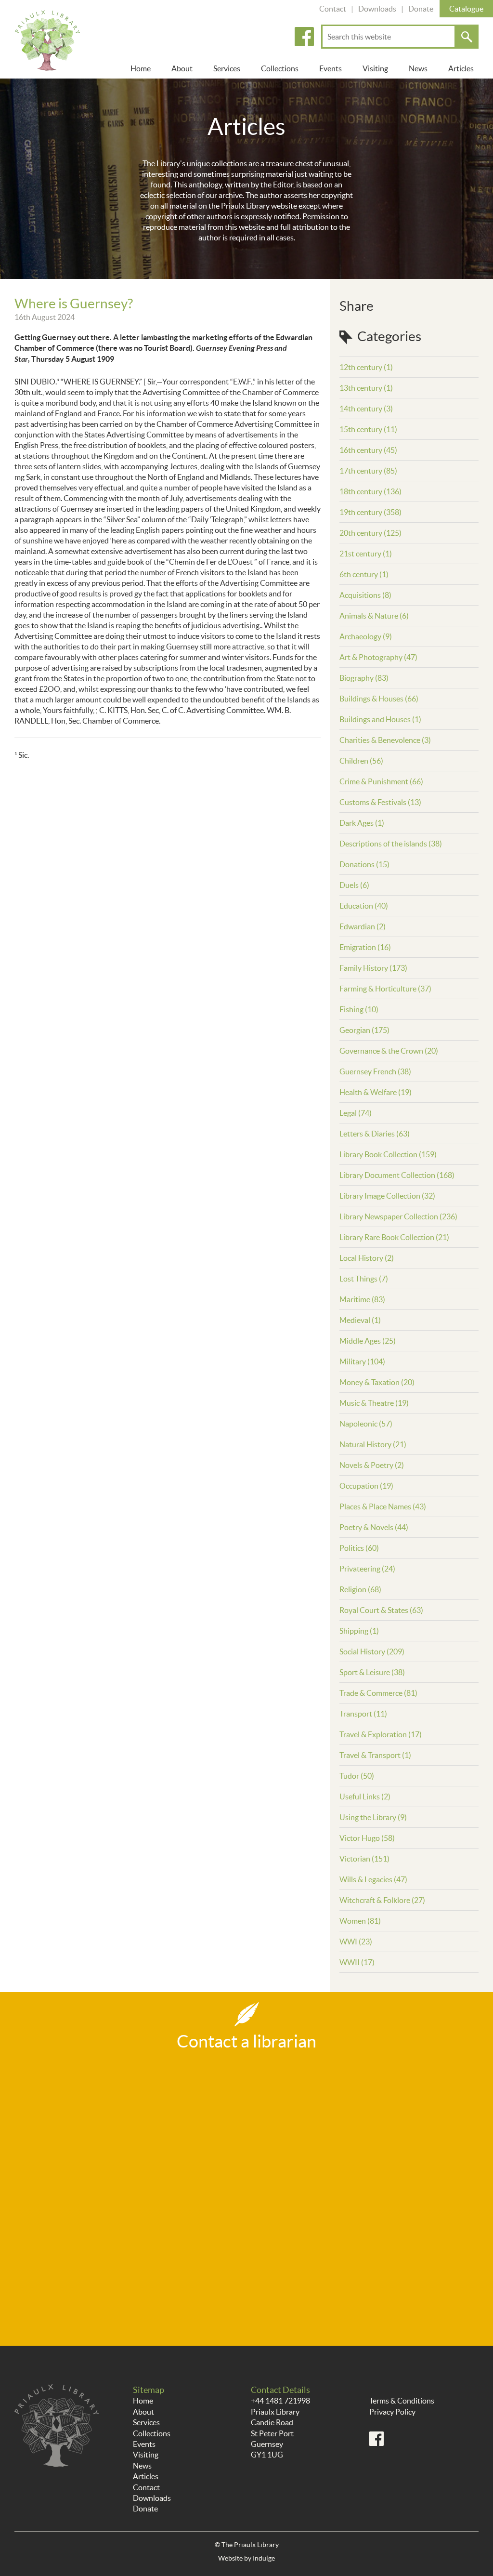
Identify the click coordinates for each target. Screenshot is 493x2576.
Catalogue (466, 9)
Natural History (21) (373, 1444)
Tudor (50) (357, 1776)
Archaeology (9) (366, 636)
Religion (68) (360, 1589)
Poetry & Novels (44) (374, 1527)
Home (141, 68)
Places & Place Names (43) (383, 1506)
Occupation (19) (366, 1486)
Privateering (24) (367, 1569)
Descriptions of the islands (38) (391, 844)
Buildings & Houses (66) (379, 699)
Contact (333, 9)
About (182, 68)
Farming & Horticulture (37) (385, 989)
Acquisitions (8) (365, 595)
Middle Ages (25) (368, 1341)
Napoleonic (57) (366, 1424)
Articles (461, 68)
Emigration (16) (365, 947)
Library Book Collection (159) (388, 1154)
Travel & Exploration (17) (381, 1734)
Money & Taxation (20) (377, 1382)
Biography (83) (364, 678)
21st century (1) (366, 554)
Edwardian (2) (363, 926)
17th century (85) (368, 471)
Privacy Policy (392, 2412)
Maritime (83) (362, 1299)
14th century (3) (366, 409)
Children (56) (361, 761)
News (418, 68)
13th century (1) (366, 388)
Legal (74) (356, 1113)
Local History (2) (367, 1258)
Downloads (377, 9)
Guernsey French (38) (375, 1071)
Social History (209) (372, 1651)
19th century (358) (370, 512)
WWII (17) (357, 1962)
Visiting (375, 68)
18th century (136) (370, 491)
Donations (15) (364, 864)
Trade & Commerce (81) (378, 1693)
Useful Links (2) (365, 1797)
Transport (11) (363, 1714)
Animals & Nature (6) (374, 616)
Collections (280, 68)
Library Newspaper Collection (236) (398, 1216)
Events (331, 68)
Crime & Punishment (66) (381, 781)
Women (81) (360, 1921)
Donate (421, 9)
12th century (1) (366, 367)
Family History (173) (373, 968)
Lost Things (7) (364, 1279)
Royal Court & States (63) (381, 1610)
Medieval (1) (360, 1320)
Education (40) (364, 906)
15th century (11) (368, 429)
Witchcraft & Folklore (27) (382, 1900)
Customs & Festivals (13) (380, 802)
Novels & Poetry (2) (372, 1465)
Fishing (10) (359, 1009)
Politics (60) (359, 1548)
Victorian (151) (364, 1859)
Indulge (264, 2558)
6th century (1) (364, 574)
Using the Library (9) (373, 1817)
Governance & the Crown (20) (389, 1051)
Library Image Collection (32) (387, 1196)
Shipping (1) (359, 1631)
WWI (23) (356, 1942)
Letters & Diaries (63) (375, 1134)
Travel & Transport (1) (375, 1755)
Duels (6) (354, 885)
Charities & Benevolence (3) (385, 740)
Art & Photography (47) (378, 657)
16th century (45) (368, 450)
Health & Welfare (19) (376, 1092)
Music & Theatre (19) (374, 1403)
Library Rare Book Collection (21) (394, 1237)
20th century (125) (370, 533)
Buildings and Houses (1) (380, 719)
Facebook (304, 37)
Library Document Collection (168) (397, 1175)
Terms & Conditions (402, 2401)
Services (227, 68)
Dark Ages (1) (362, 823)
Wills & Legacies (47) (373, 1879)
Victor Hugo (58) (367, 1838)
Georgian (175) (364, 1030)
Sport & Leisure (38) (372, 1672)
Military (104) (362, 1361)
